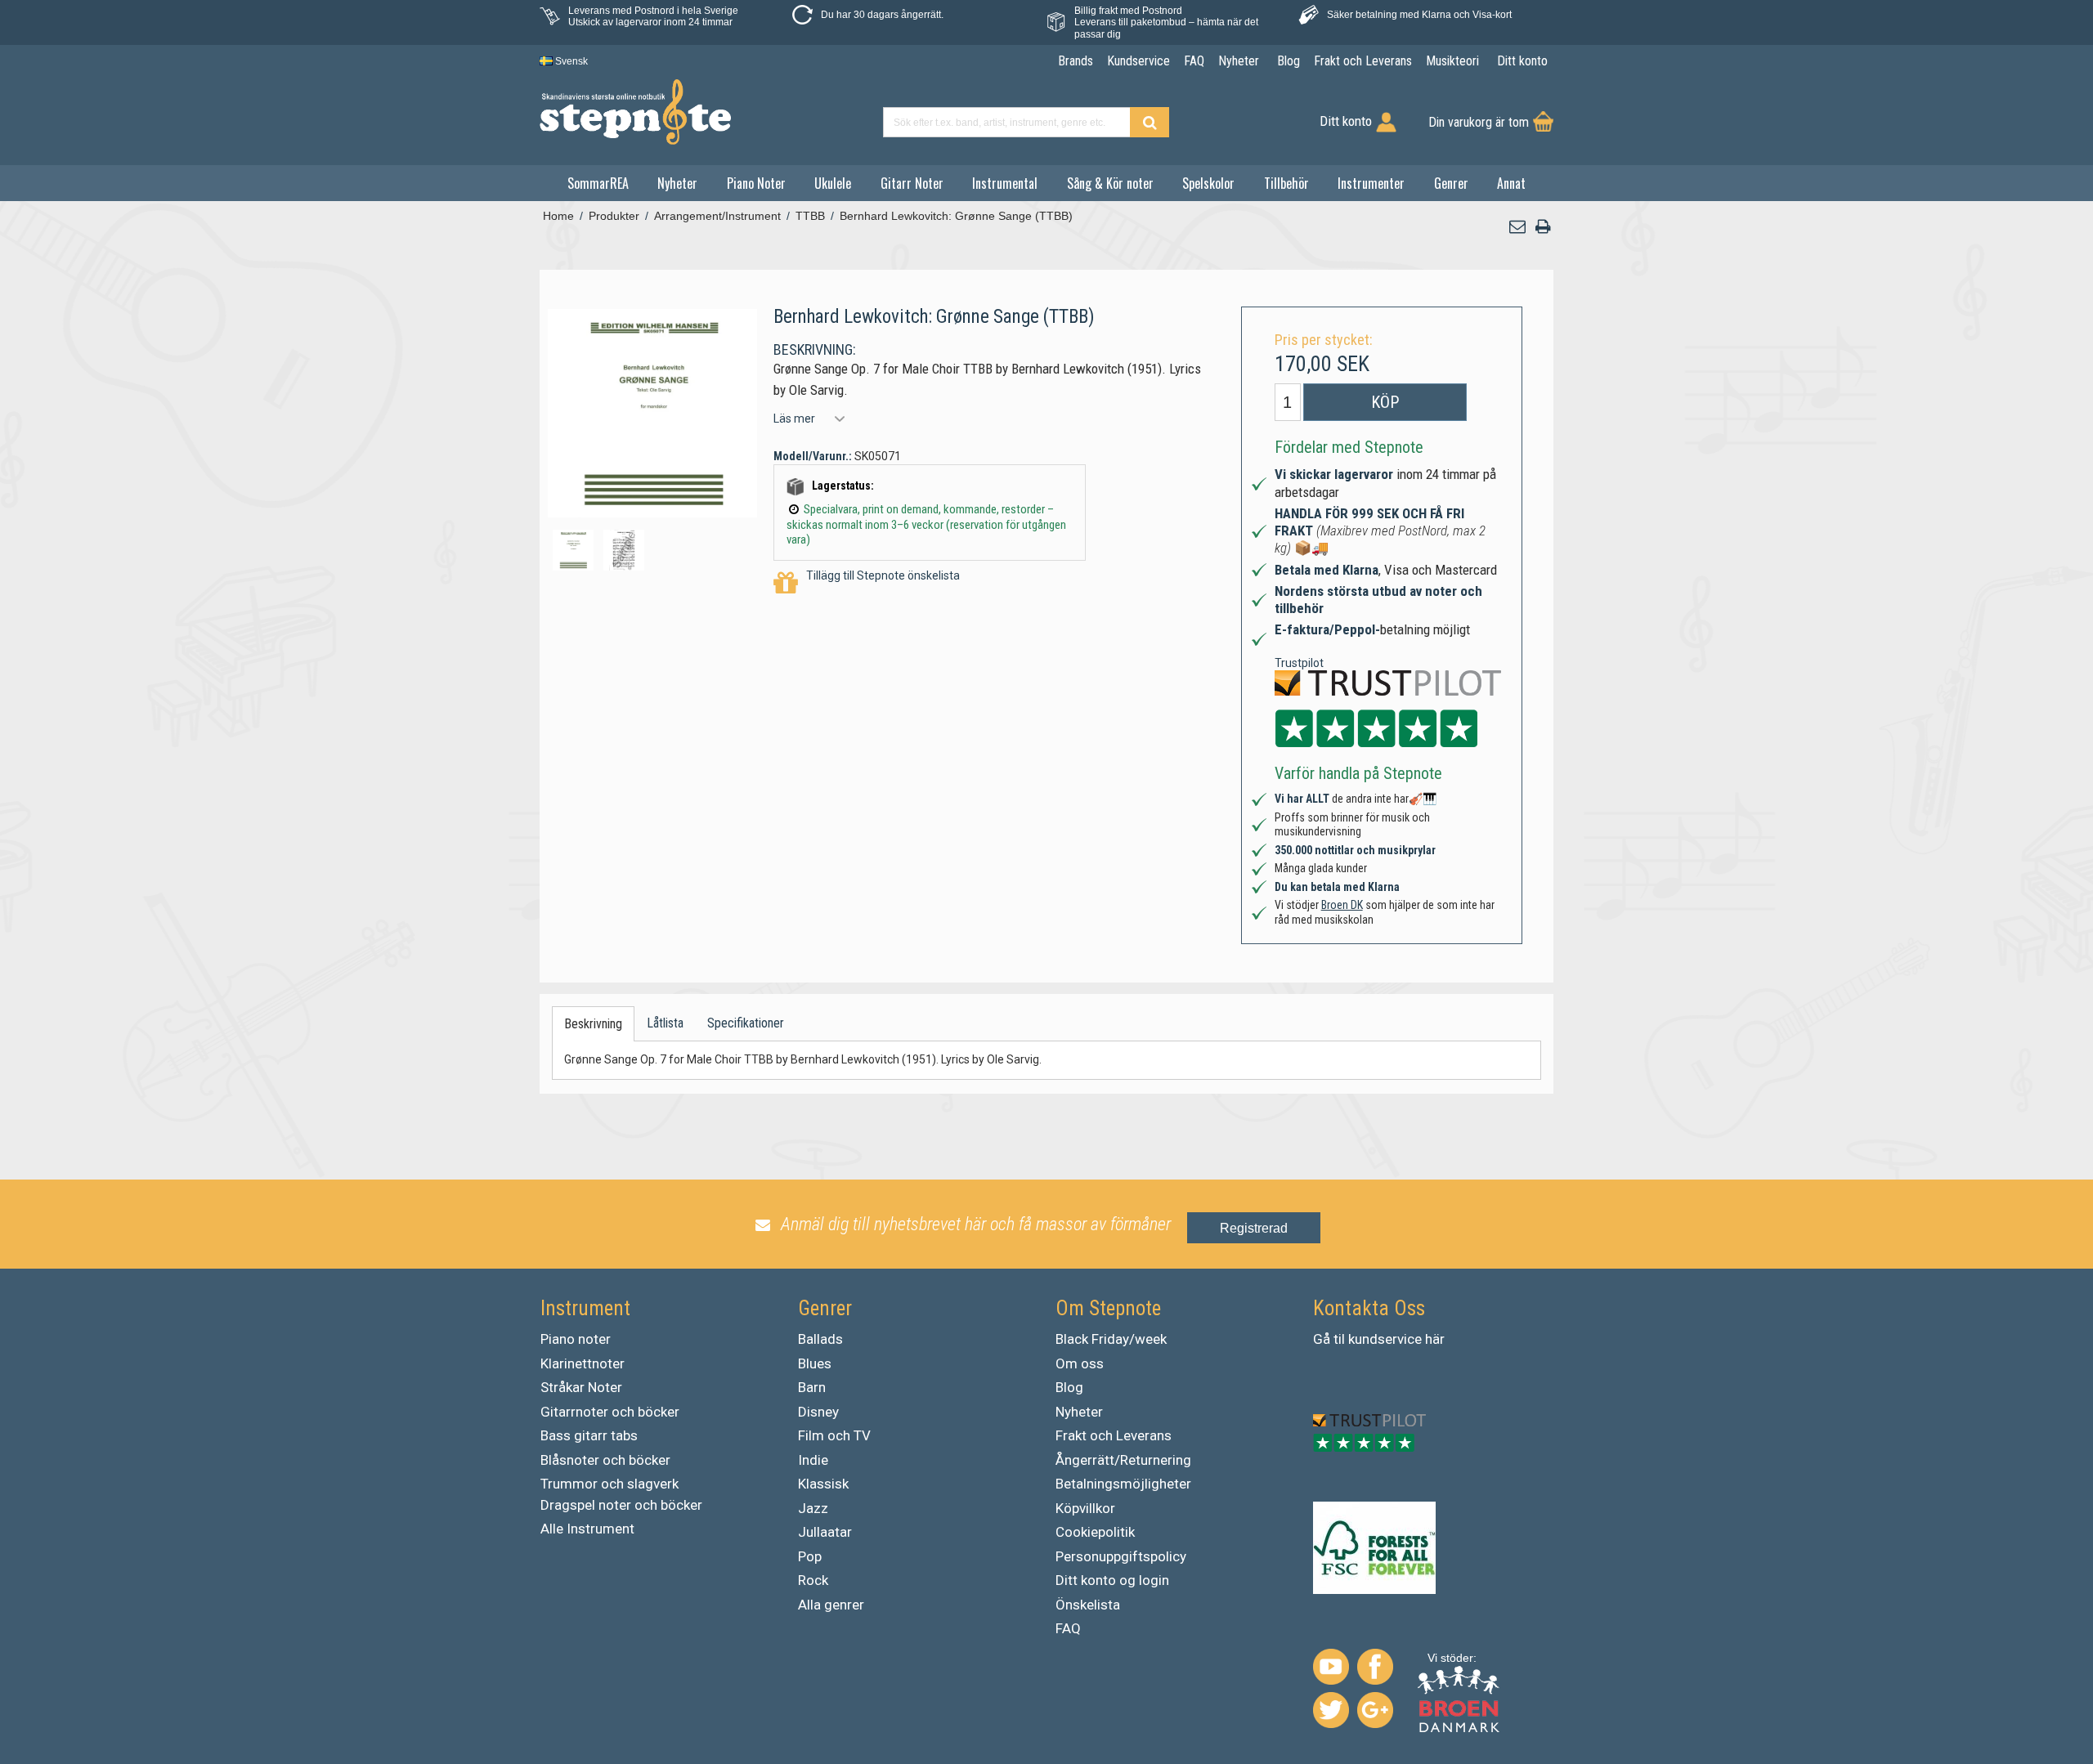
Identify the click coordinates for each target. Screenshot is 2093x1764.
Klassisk (823, 1484)
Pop (810, 1556)
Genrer (1451, 183)
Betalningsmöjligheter (1123, 1484)
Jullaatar (825, 1532)
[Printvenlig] (1543, 227)
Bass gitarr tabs (589, 1435)
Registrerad (1254, 1228)
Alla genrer (831, 1605)
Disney (818, 1412)
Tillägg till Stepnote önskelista (883, 575)
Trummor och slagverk (610, 1484)
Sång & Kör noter (1110, 183)
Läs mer (794, 419)
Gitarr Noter (912, 183)
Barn (812, 1387)
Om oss (1080, 1363)
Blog (1069, 1387)
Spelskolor (1208, 183)
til (1339, 1339)
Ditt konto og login (1112, 1580)
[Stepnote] (635, 112)
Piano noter (576, 1339)
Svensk (570, 61)
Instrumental (1005, 183)
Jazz (813, 1508)
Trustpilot (1299, 663)
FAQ (1068, 1628)
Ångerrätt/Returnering (1123, 1460)
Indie (813, 1460)
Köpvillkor (1085, 1508)
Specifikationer (746, 1023)
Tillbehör (1286, 183)
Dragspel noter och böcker (621, 1505)
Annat (1511, 183)
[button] (1518, 227)
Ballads (820, 1339)
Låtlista (665, 1023)
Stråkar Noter (581, 1387)
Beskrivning (593, 1024)
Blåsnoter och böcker (605, 1460)
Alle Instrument (587, 1529)
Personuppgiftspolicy (1121, 1556)
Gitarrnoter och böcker (610, 1412)
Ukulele (833, 183)
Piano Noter (756, 183)
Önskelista (1088, 1605)
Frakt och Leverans (1114, 1435)
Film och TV (834, 1435)
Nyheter (677, 183)
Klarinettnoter (583, 1363)
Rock (813, 1580)
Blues (815, 1363)
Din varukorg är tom (1479, 122)
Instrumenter (1371, 183)
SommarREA (598, 183)
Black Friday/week (1111, 1339)
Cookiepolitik (1095, 1532)
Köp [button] (1385, 402)
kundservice (1385, 1339)
